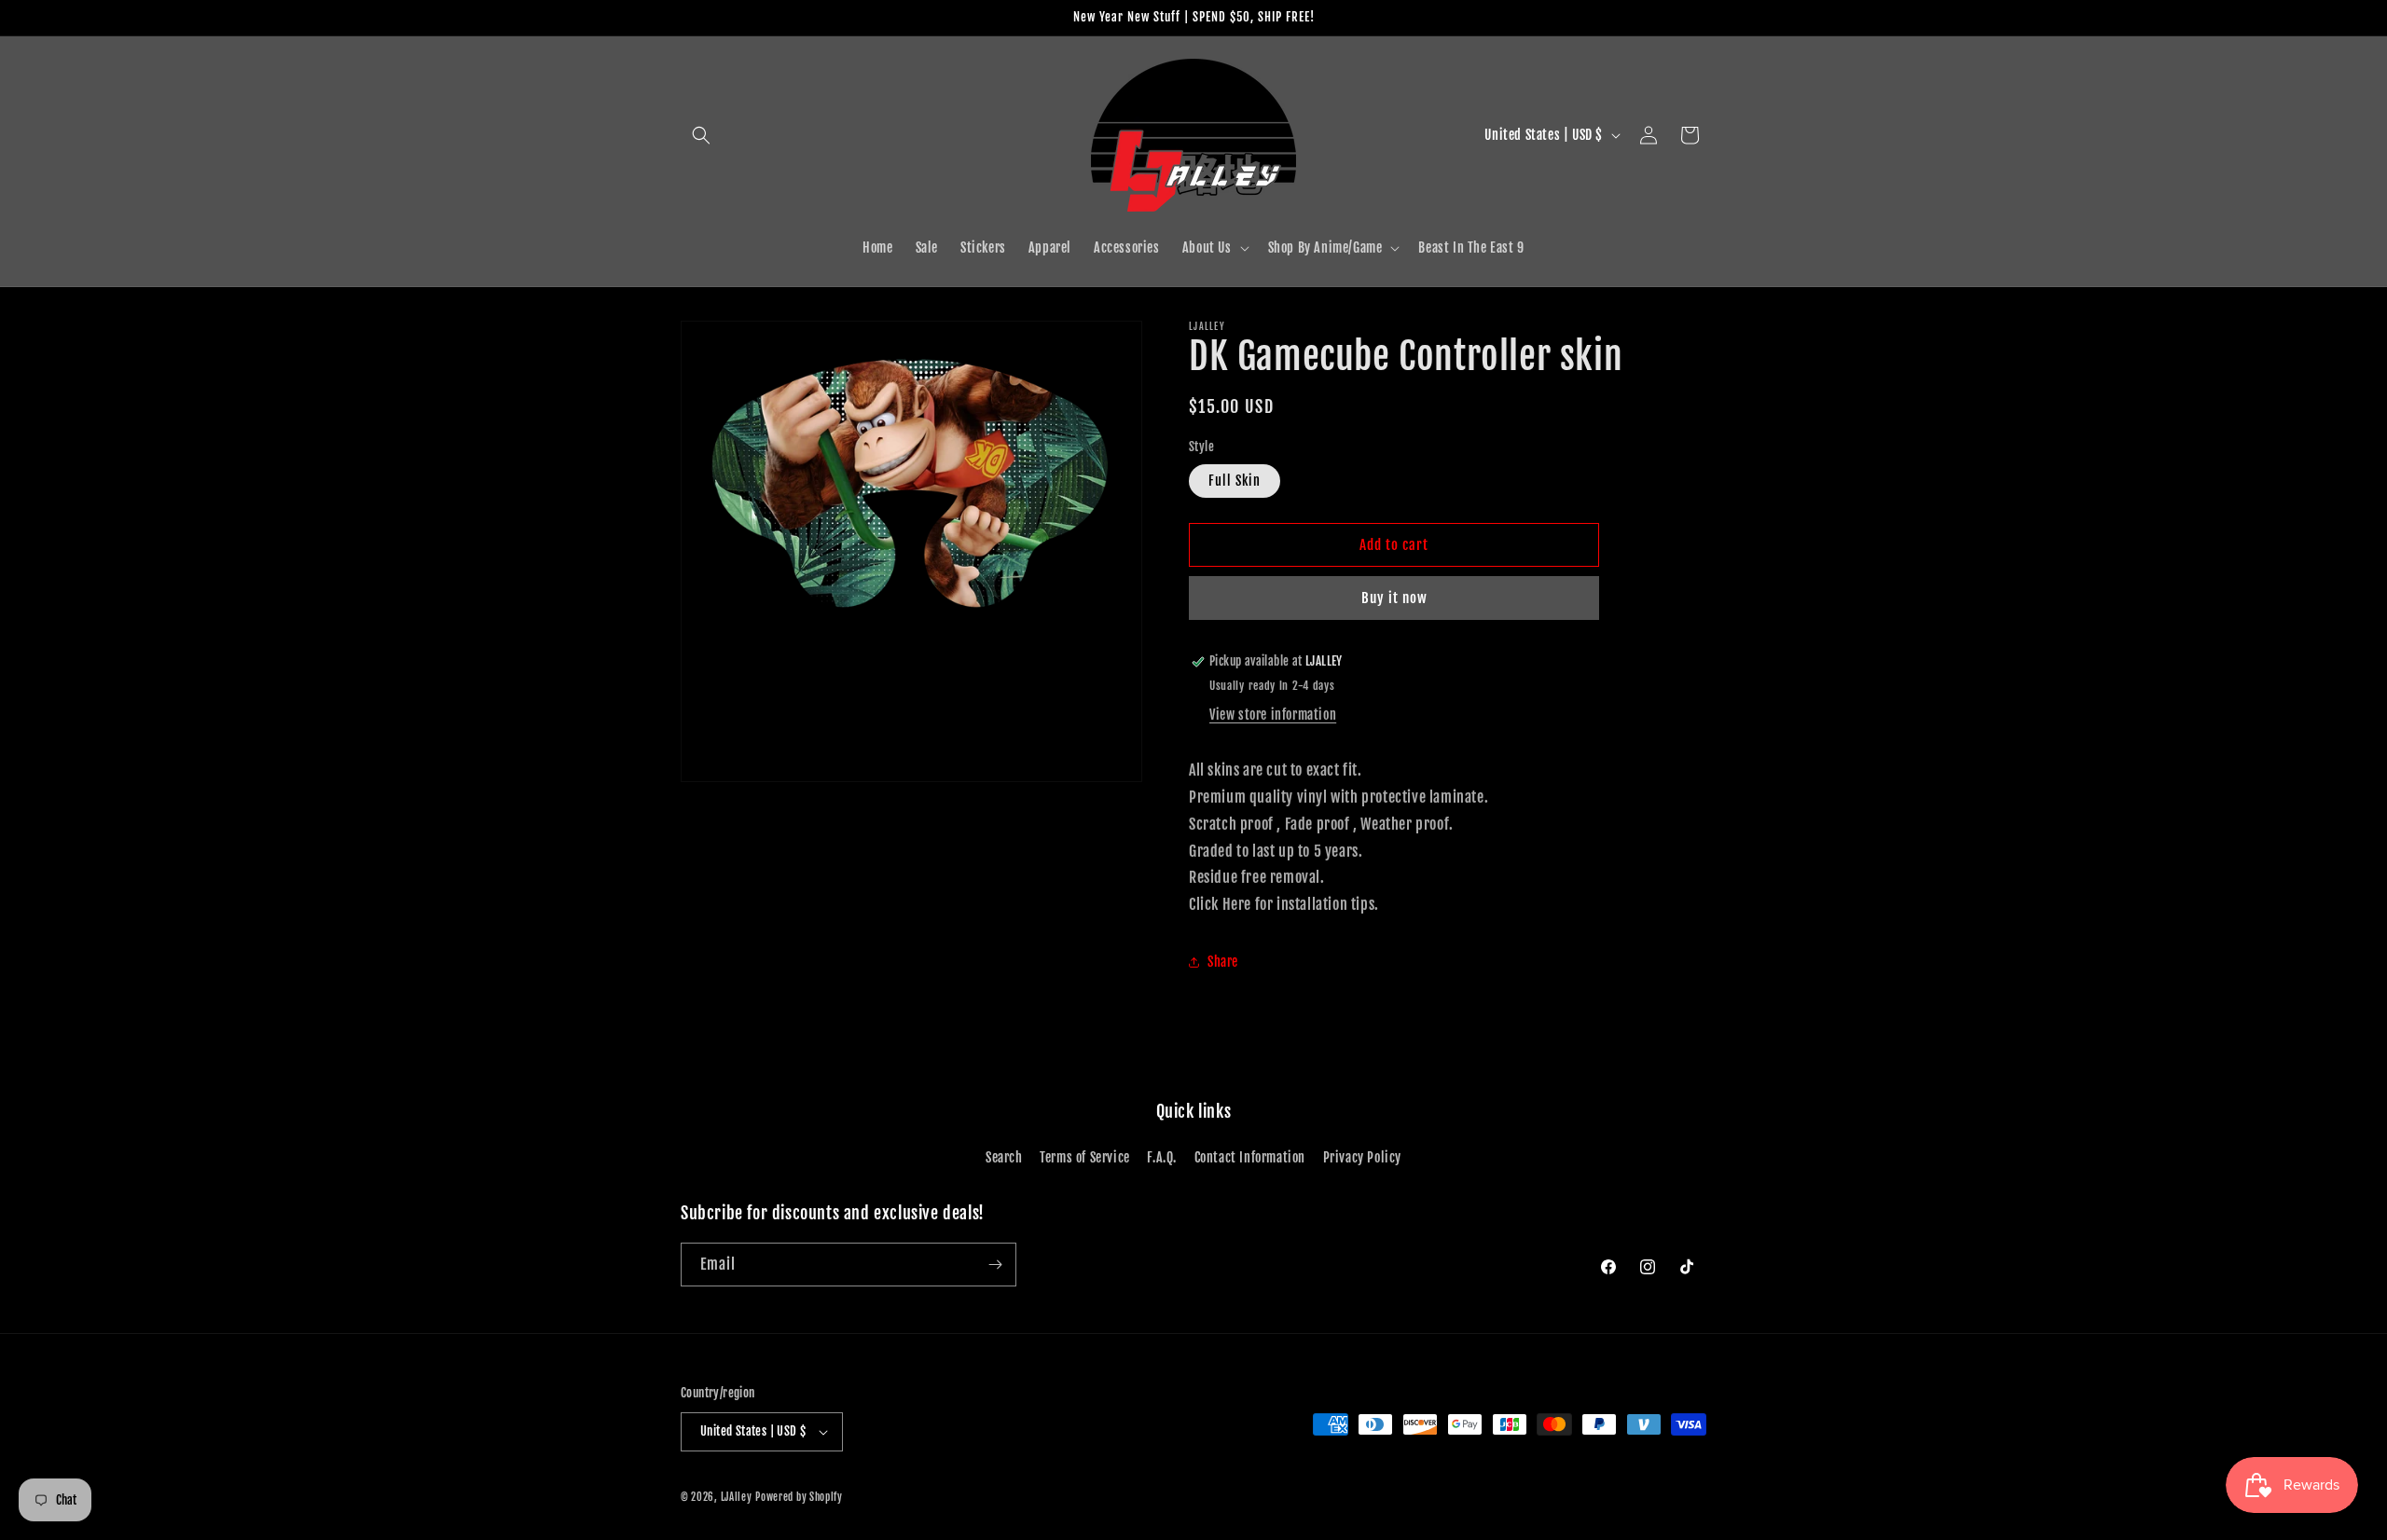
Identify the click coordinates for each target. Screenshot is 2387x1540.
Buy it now (1394, 598)
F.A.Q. (1162, 1158)
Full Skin (1235, 481)
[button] (701, 135)
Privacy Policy (1362, 1158)
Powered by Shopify (799, 1497)
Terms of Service (1085, 1158)
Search (1004, 1158)
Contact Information (1250, 1158)
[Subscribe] (995, 1265)
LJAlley (737, 1497)
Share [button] (1223, 962)
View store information (1273, 715)
